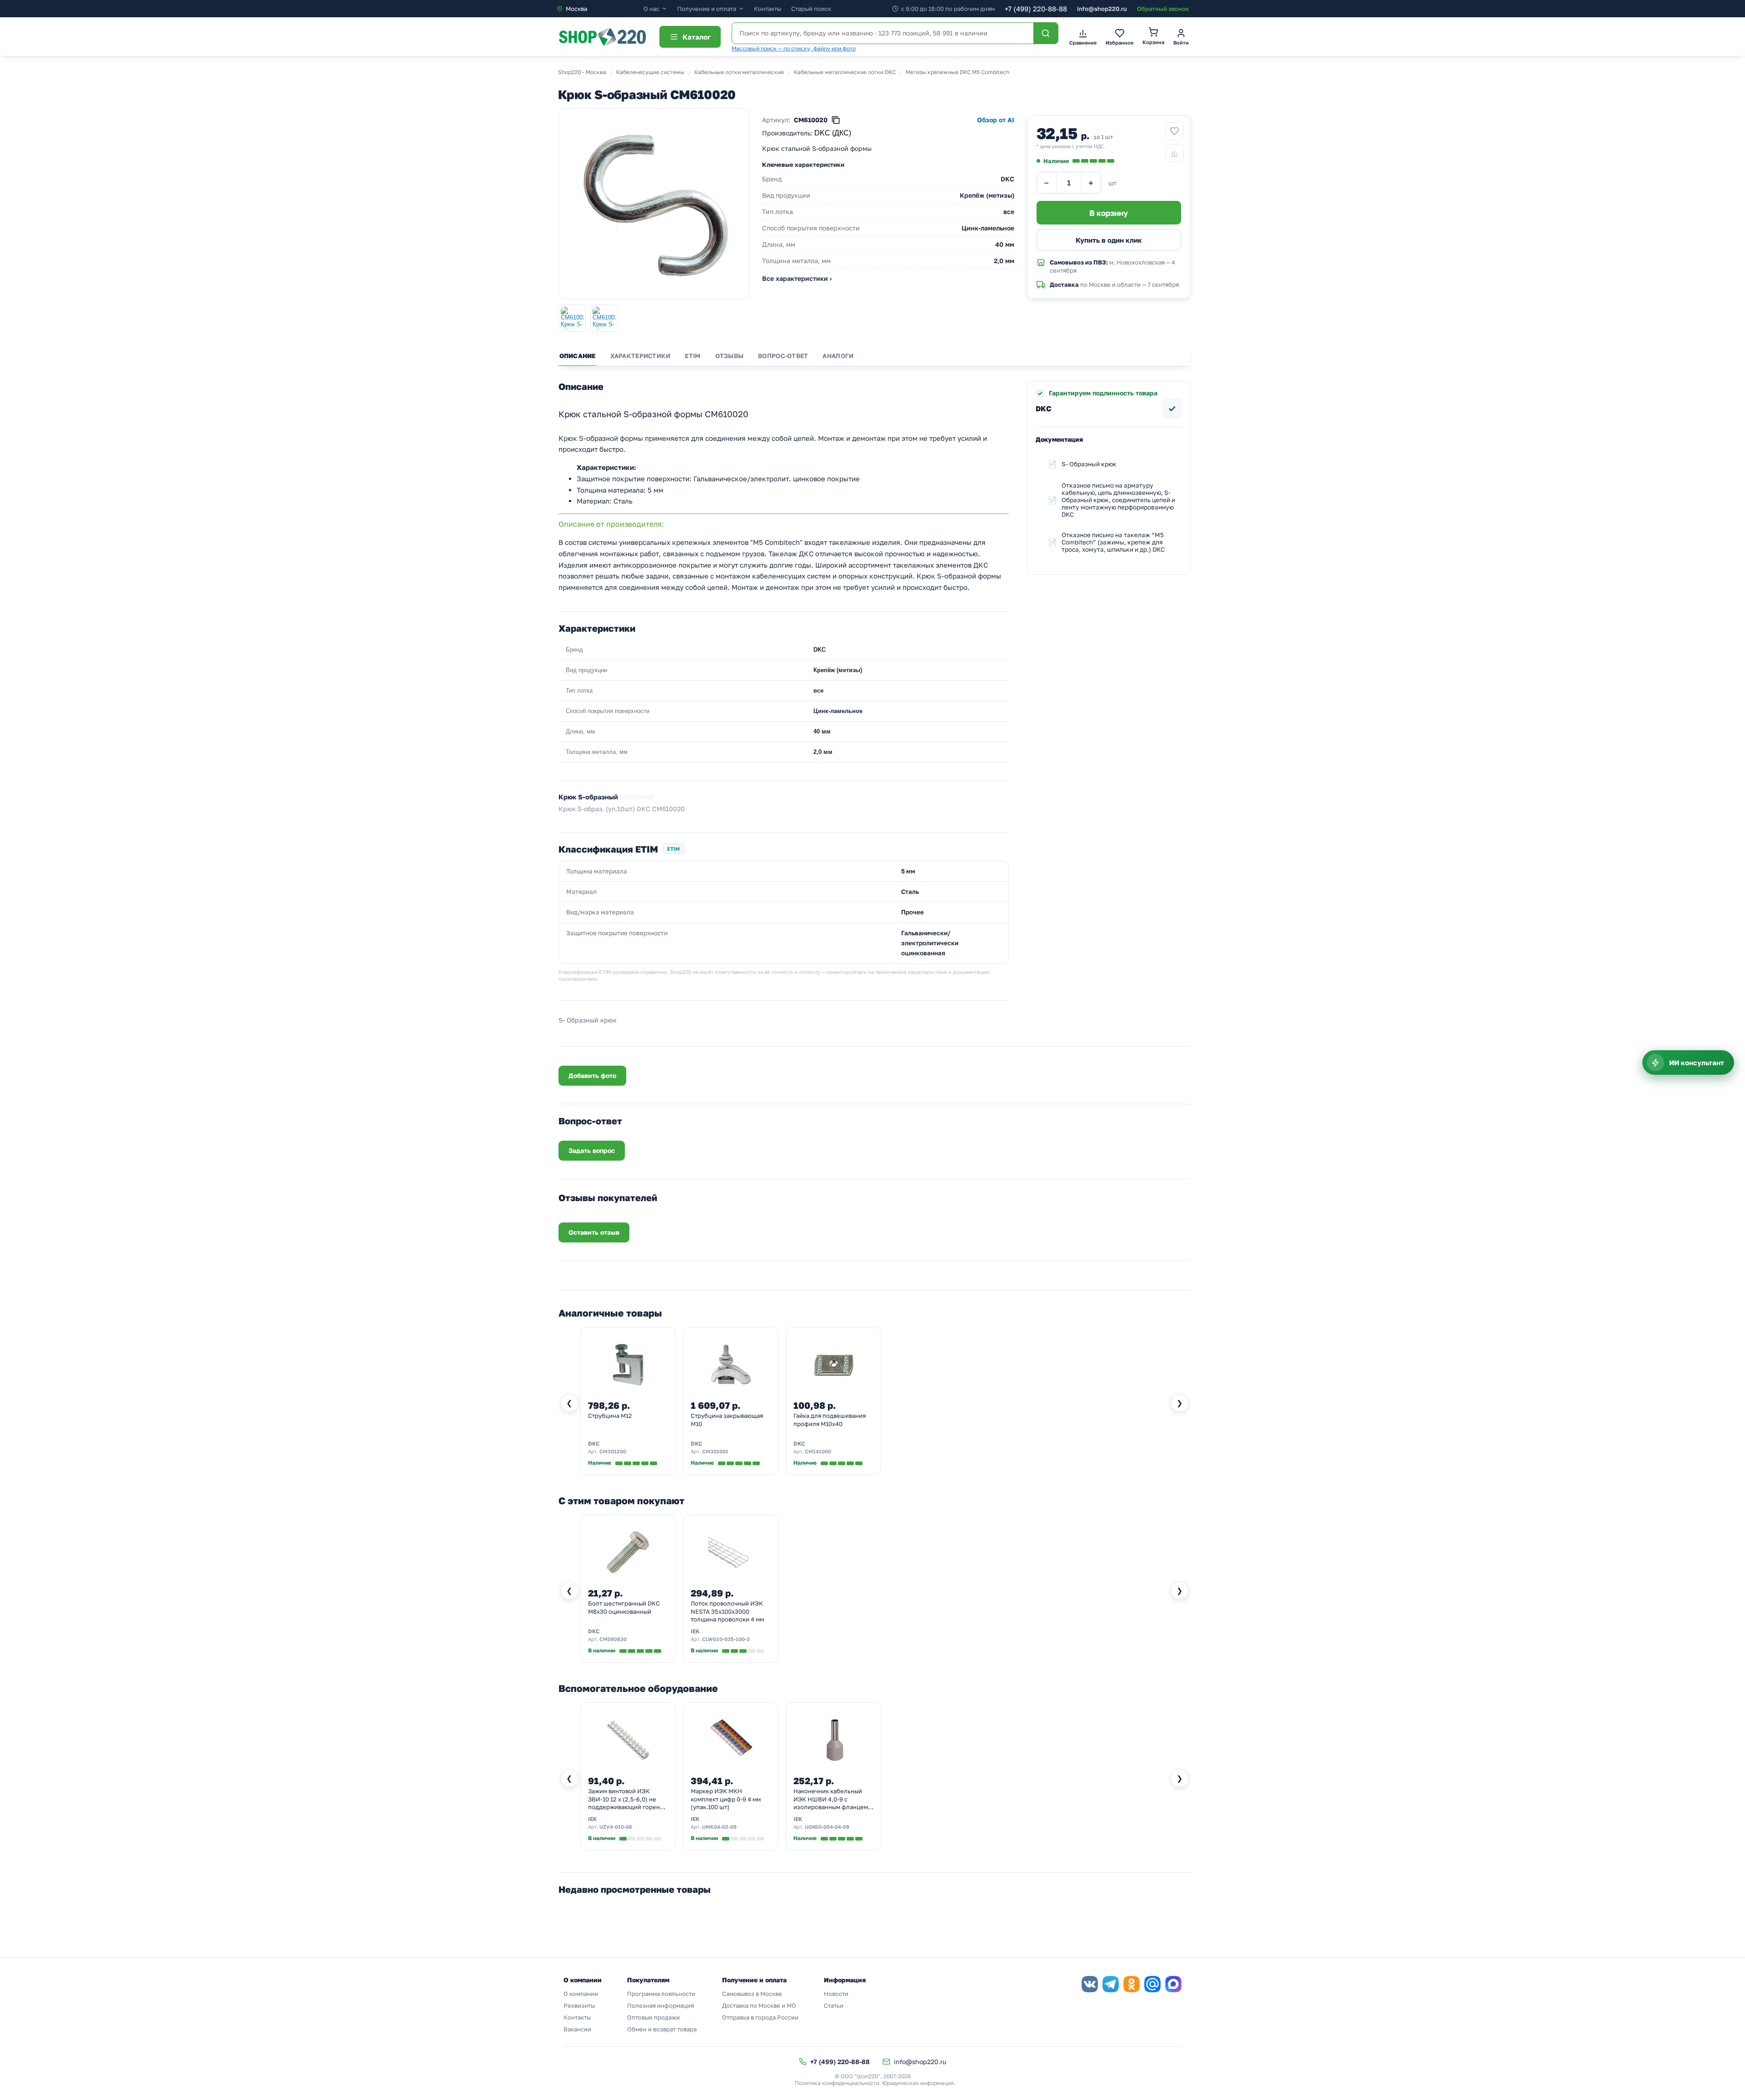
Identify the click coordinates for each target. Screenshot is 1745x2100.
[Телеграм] (1111, 1984)
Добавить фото (592, 1075)
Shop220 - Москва (582, 72)
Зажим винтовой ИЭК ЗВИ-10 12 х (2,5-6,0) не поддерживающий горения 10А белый (627, 1800)
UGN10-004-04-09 (827, 1827)
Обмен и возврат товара (662, 2029)
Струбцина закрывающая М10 (727, 1420)
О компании (581, 1994)
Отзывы (730, 356)
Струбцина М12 (610, 1416)
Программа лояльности (661, 1994)
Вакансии (577, 2029)
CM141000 (818, 1451)
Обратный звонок (1163, 9)
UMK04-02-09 (719, 1827)
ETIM (693, 356)
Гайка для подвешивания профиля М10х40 (830, 1420)
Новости (836, 1994)
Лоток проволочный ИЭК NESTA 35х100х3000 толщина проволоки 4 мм (727, 1611)
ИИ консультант (1697, 1062)
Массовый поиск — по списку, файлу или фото (794, 48)
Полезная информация (661, 2005)
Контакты (768, 9)
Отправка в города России (760, 2017)
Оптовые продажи (653, 2017)
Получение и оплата (707, 9)
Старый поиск (811, 9)
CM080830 (613, 1639)
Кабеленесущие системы (650, 72)
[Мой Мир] (1152, 1984)
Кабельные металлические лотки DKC (845, 72)
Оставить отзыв (594, 1232)
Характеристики (641, 356)
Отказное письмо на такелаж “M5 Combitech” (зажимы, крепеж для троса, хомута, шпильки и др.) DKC (1113, 542)
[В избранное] (1175, 131)
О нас (651, 9)
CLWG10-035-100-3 (726, 1639)
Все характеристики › (797, 278)
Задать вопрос (592, 1150)
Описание (578, 356)
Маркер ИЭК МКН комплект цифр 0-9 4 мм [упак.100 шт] (726, 1799)
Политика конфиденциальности (837, 2083)
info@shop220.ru (1102, 9)
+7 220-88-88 (1036, 9)
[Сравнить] (1175, 153)
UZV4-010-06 (616, 1827)
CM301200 (613, 1451)
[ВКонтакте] (1090, 1984)
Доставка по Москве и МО (759, 2005)
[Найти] (1046, 33)
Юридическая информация (918, 2083)
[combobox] (600, 9)
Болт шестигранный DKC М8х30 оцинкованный (624, 1607)
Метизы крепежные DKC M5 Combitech (957, 72)
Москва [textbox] (576, 9)
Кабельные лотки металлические (739, 72)
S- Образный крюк (1089, 464)
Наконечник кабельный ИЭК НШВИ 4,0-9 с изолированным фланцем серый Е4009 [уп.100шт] (831, 1800)
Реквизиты (579, 2005)
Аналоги (838, 356)
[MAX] (1173, 1984)
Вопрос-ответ (783, 356)
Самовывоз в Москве (752, 1994)
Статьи (834, 2005)
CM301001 (715, 1451)
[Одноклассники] (1132, 1984)
